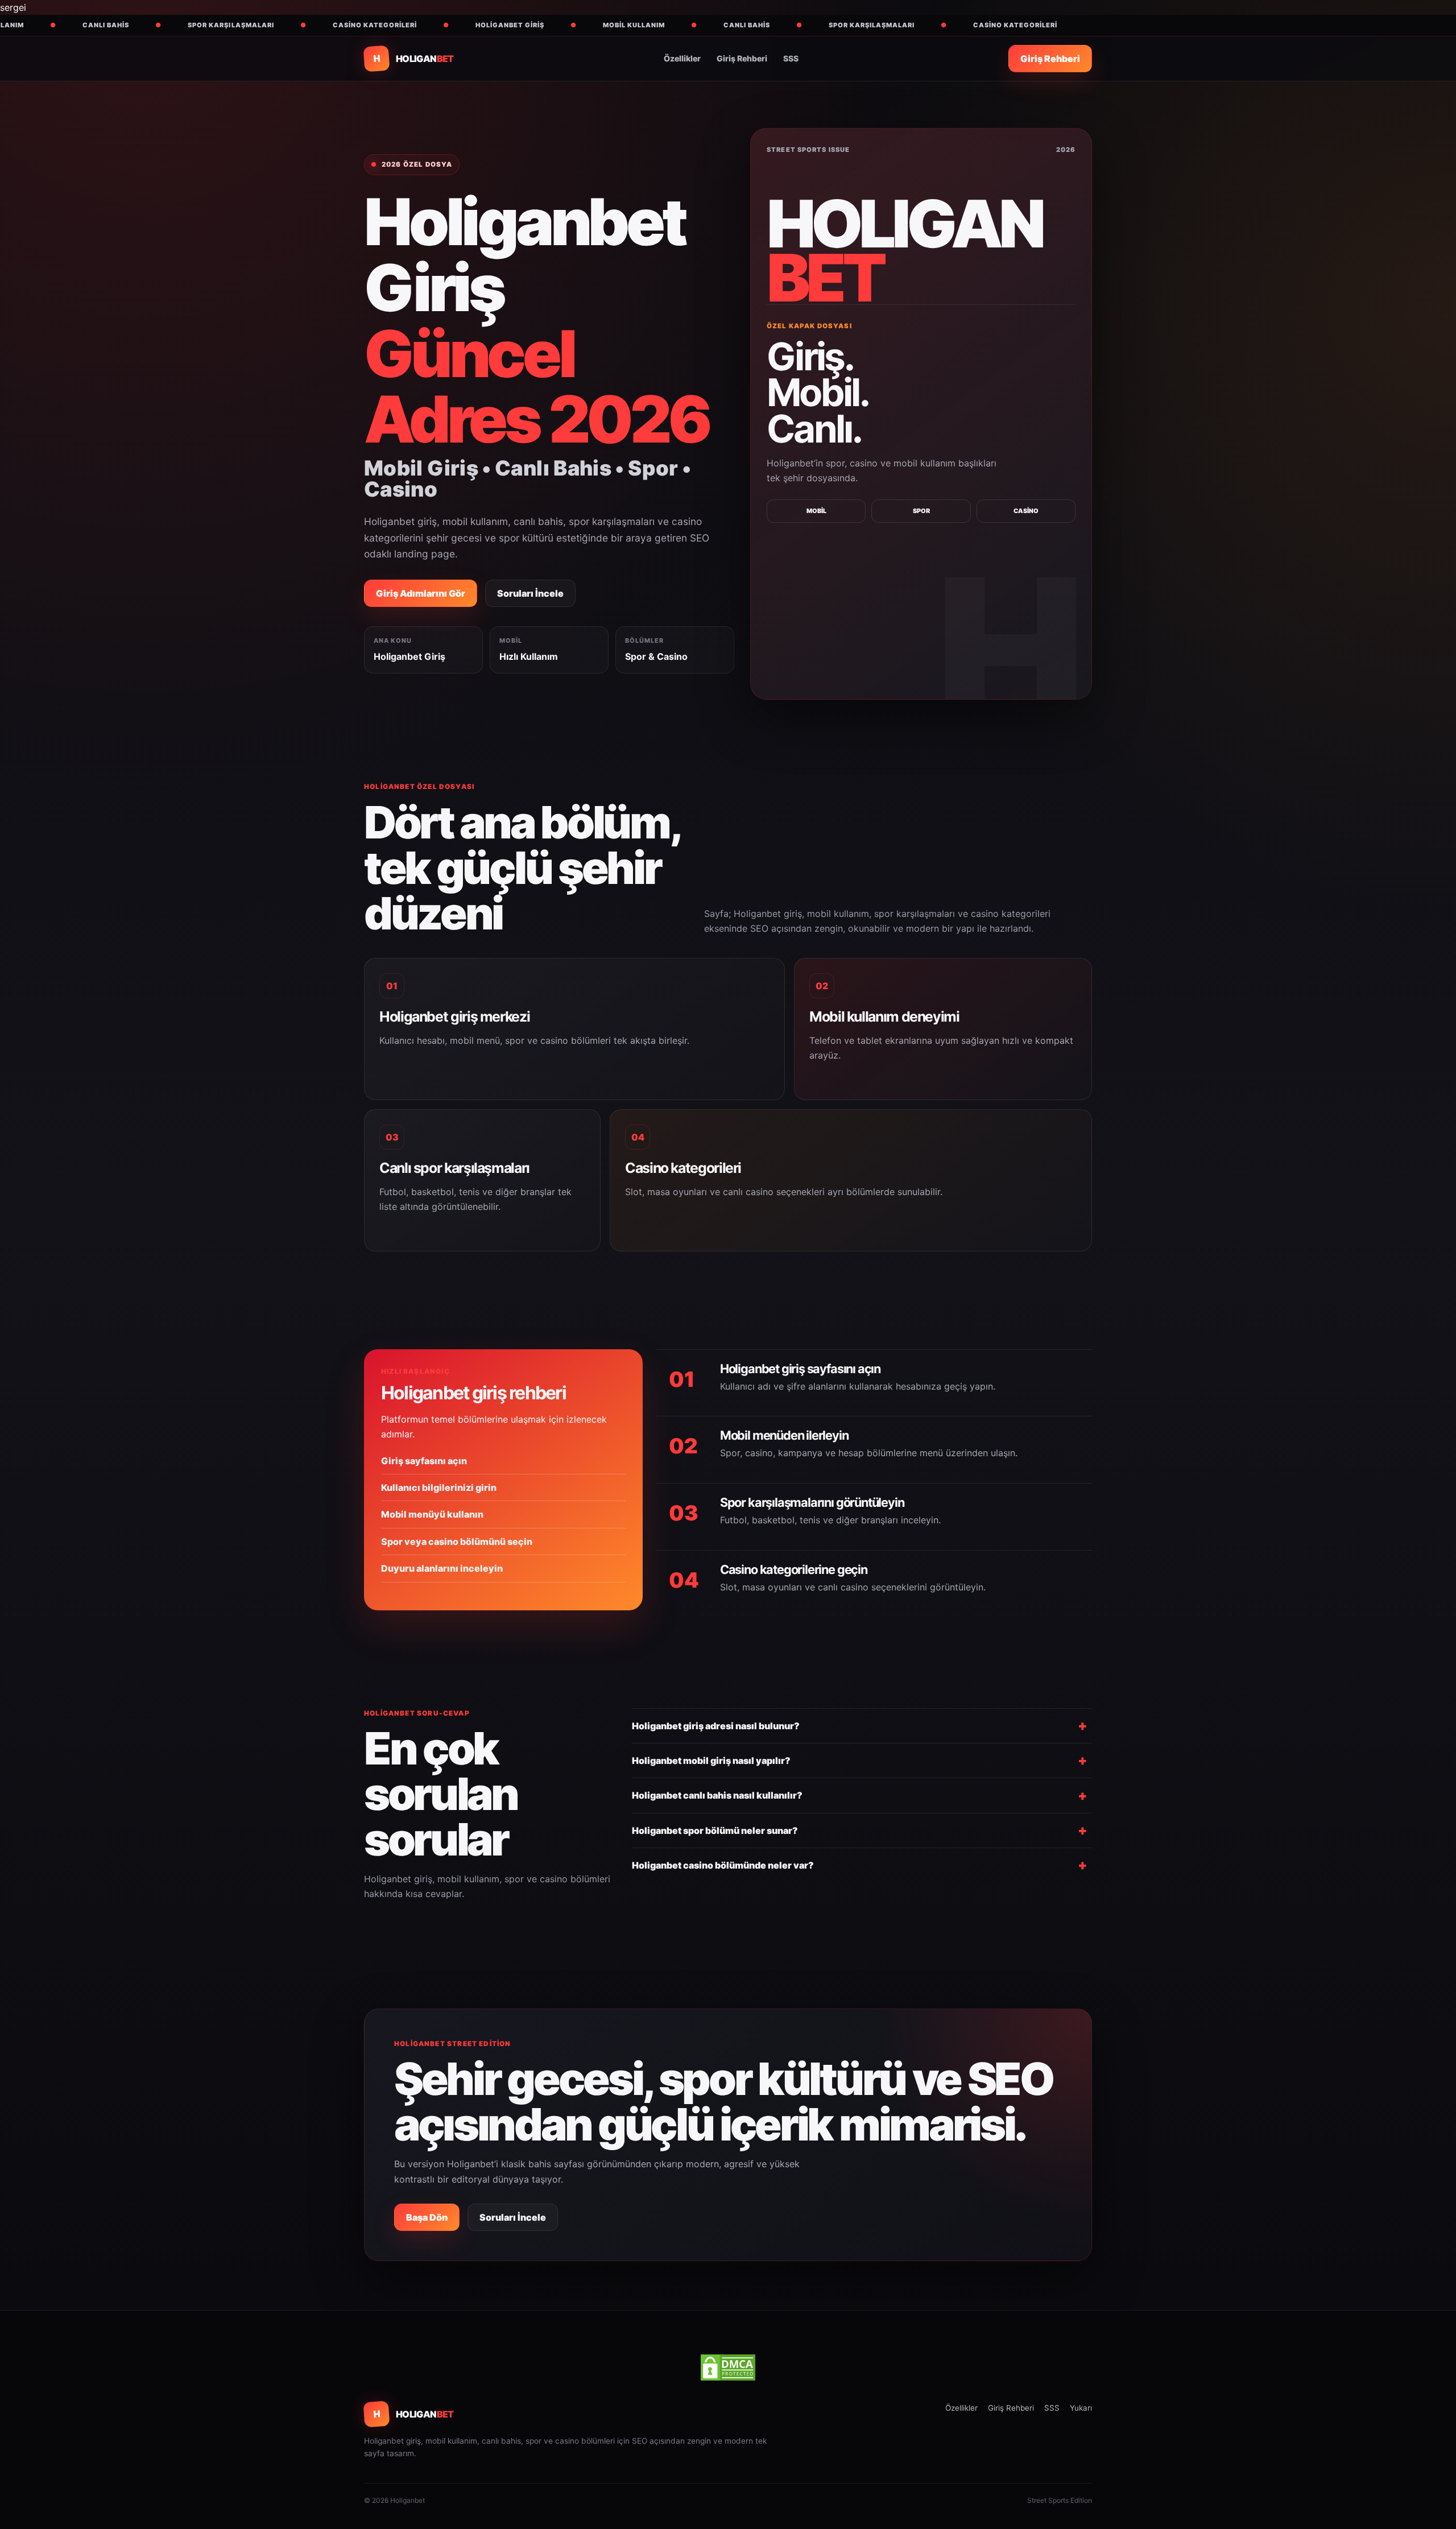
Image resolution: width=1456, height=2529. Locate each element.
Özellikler (682, 58)
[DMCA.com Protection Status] (728, 2367)
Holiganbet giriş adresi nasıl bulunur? (716, 1726)
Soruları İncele (530, 593)
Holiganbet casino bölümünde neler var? (723, 1865)
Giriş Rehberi (742, 58)
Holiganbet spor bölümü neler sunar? (715, 1830)
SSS (791, 58)
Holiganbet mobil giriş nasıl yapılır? (711, 1761)
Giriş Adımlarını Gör (421, 593)
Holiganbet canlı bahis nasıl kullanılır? (717, 1795)
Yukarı (1081, 2408)
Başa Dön (427, 2217)
